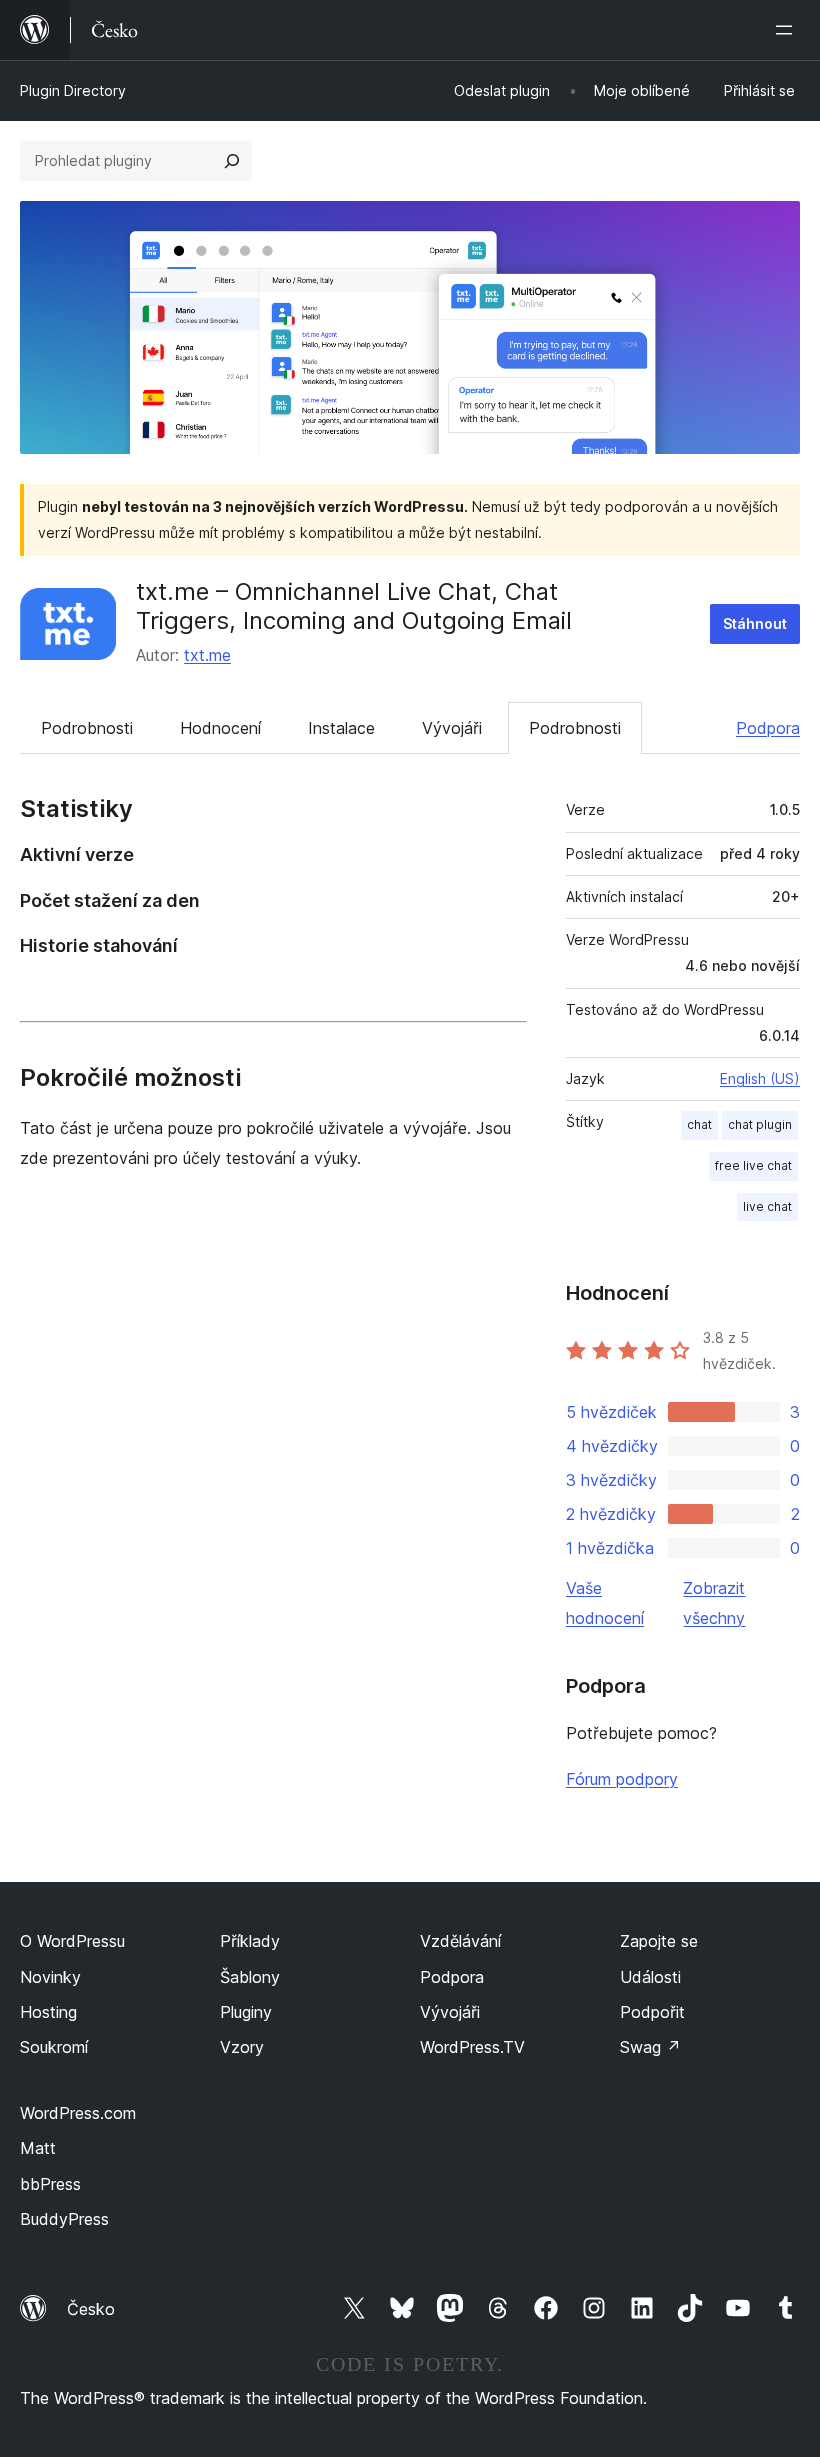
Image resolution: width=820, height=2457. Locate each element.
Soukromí (54, 2047)
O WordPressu (72, 1941)
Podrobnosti (87, 728)
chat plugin (760, 1124)
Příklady (250, 1941)
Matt (38, 2148)
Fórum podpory (622, 1779)
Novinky (50, 1977)
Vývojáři (452, 728)
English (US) (760, 1078)
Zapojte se (659, 1941)
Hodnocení (220, 728)
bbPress (50, 2184)
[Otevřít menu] (788, 30)
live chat (767, 1206)
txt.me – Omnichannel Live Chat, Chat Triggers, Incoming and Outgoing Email (354, 606)
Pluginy (246, 2012)
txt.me (207, 655)
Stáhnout (755, 623)
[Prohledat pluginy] (232, 161)
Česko (91, 2309)
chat (699, 1124)
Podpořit (652, 2012)
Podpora (768, 728)
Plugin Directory (73, 90)
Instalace (341, 728)
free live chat (753, 1165)
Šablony (250, 1977)
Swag (650, 2047)
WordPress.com (78, 2113)
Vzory (242, 2047)
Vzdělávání (460, 1941)
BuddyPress (64, 2219)
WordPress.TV (472, 2047)
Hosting (48, 2012)
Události (650, 1977)
